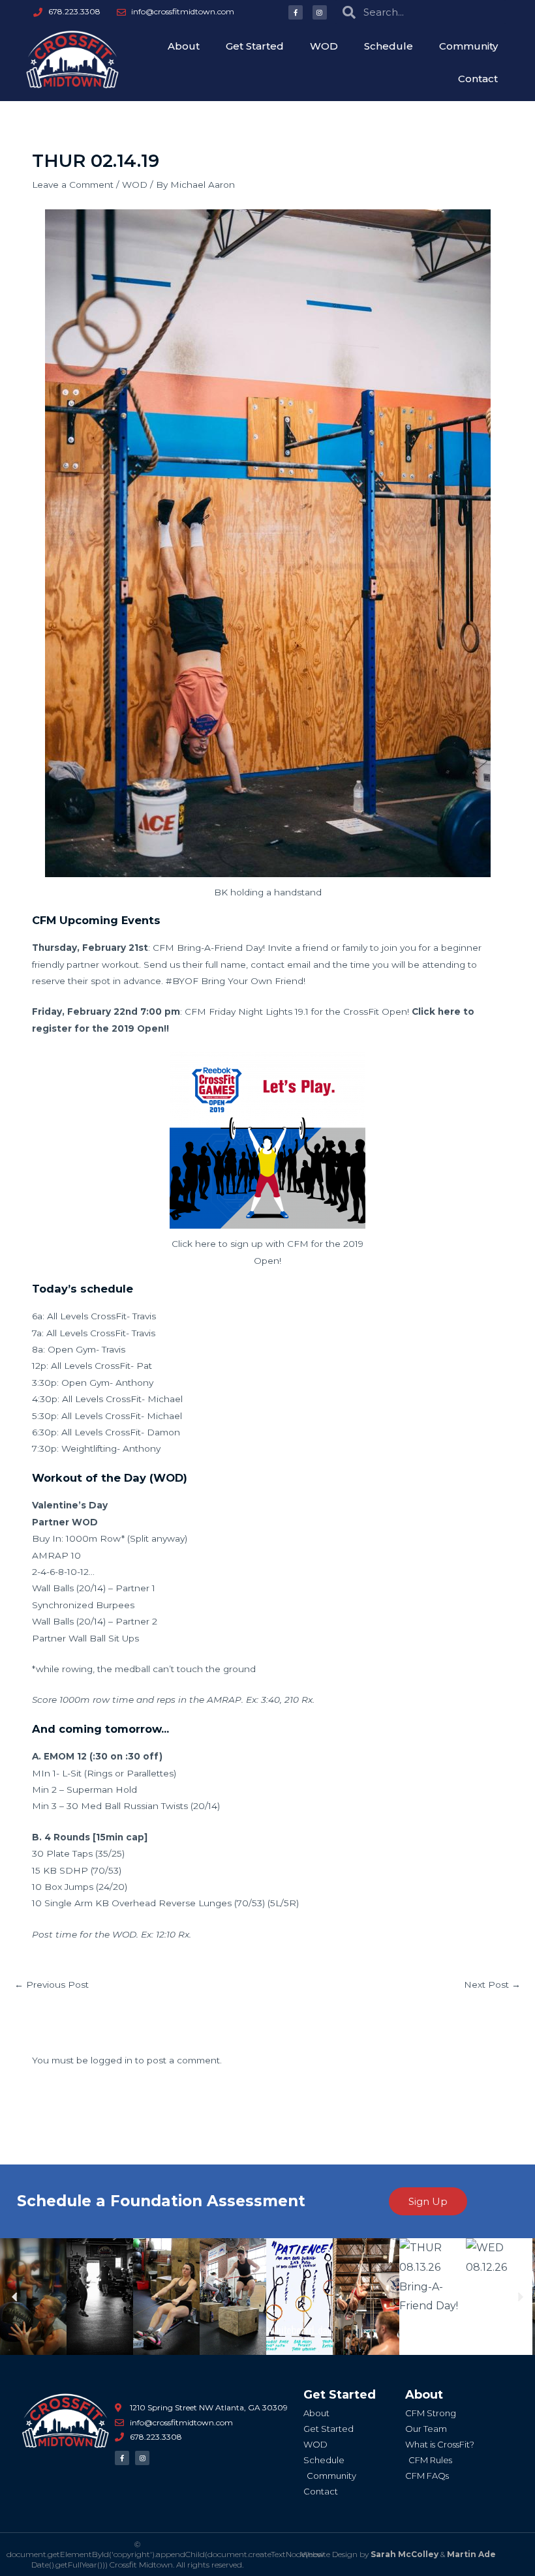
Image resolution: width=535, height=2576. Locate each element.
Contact (478, 79)
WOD (324, 46)
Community (468, 46)
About (184, 46)
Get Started (255, 46)
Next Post (492, 1984)
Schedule (389, 46)
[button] (15, 2297)
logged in (112, 2060)
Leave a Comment (73, 185)
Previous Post (52, 1984)
